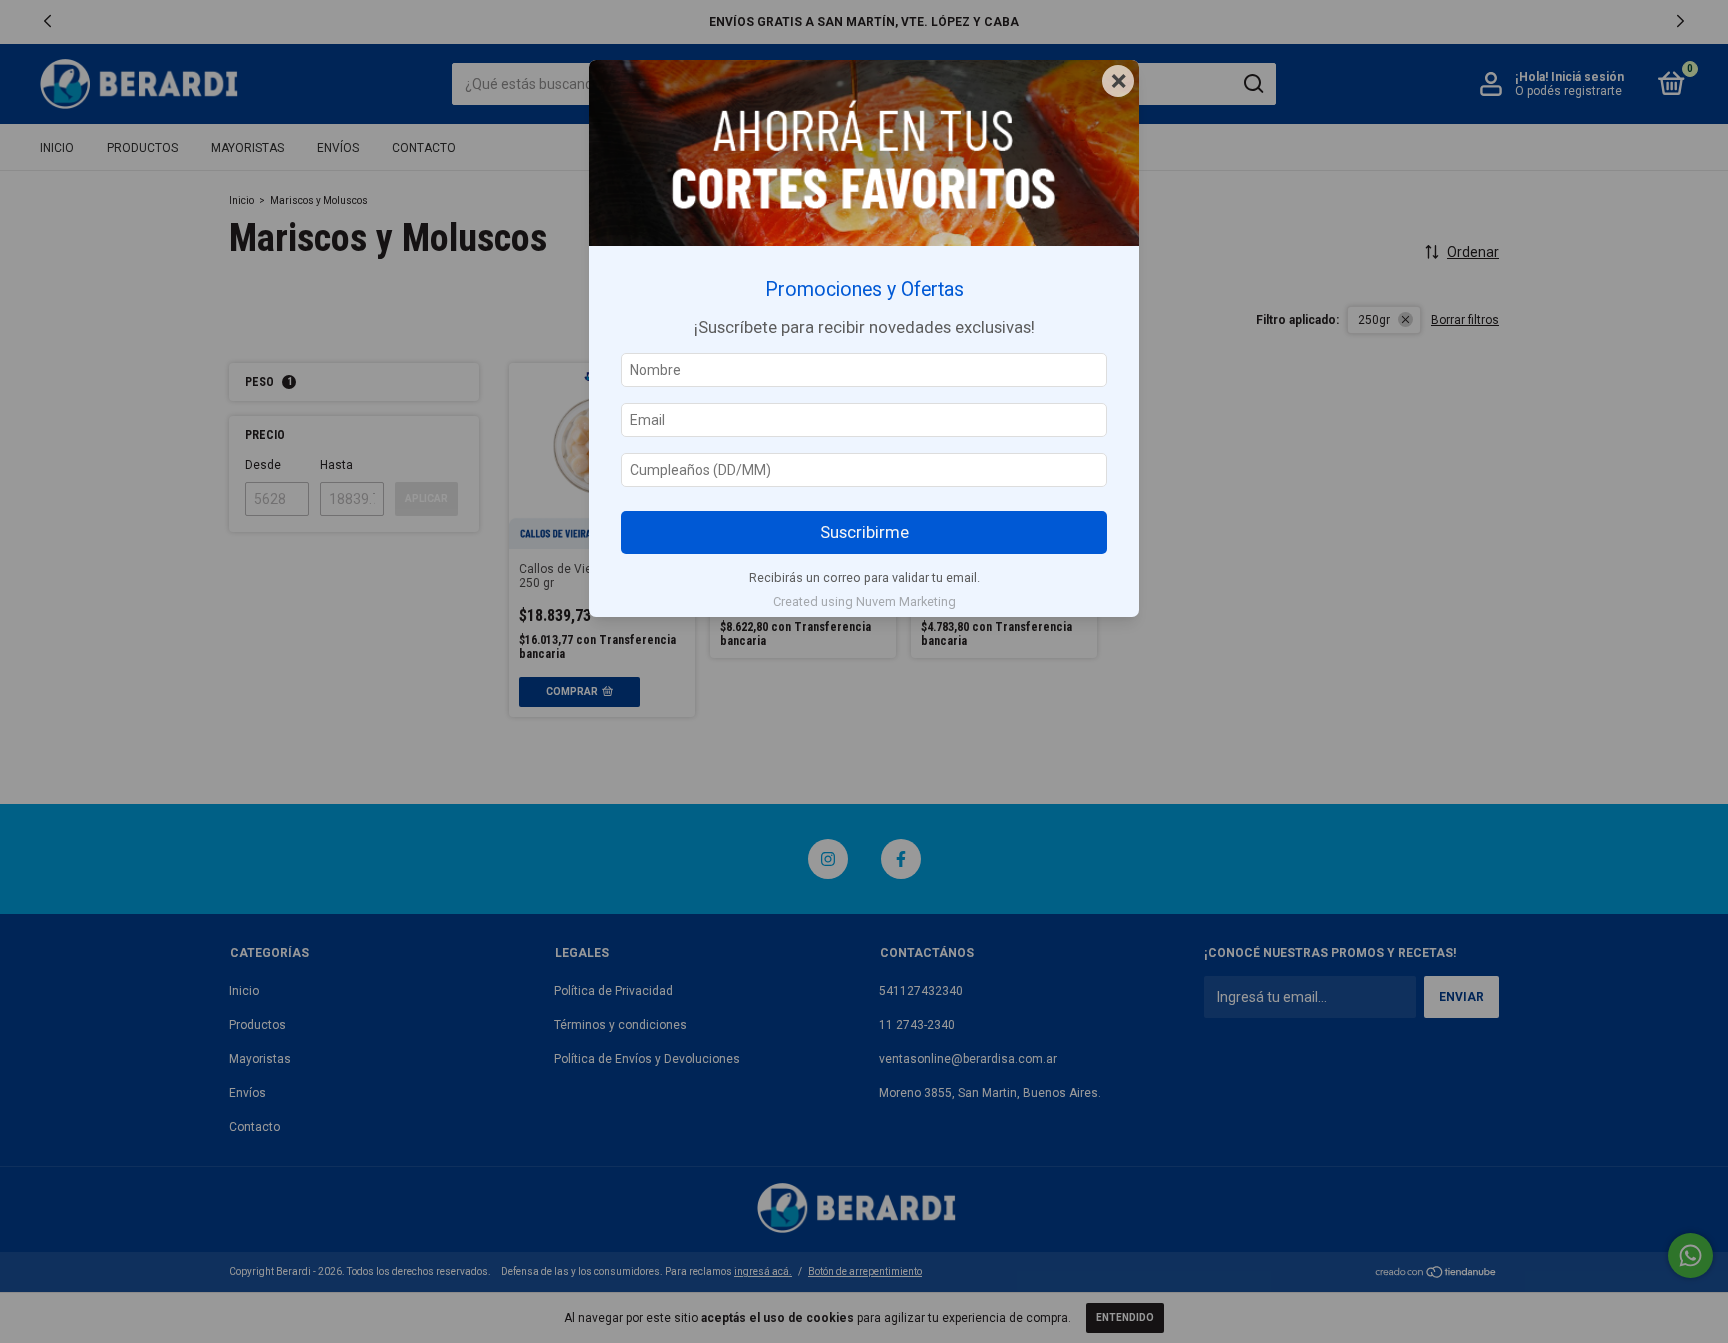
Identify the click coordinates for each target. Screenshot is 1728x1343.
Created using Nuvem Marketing (864, 601)
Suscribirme (864, 532)
